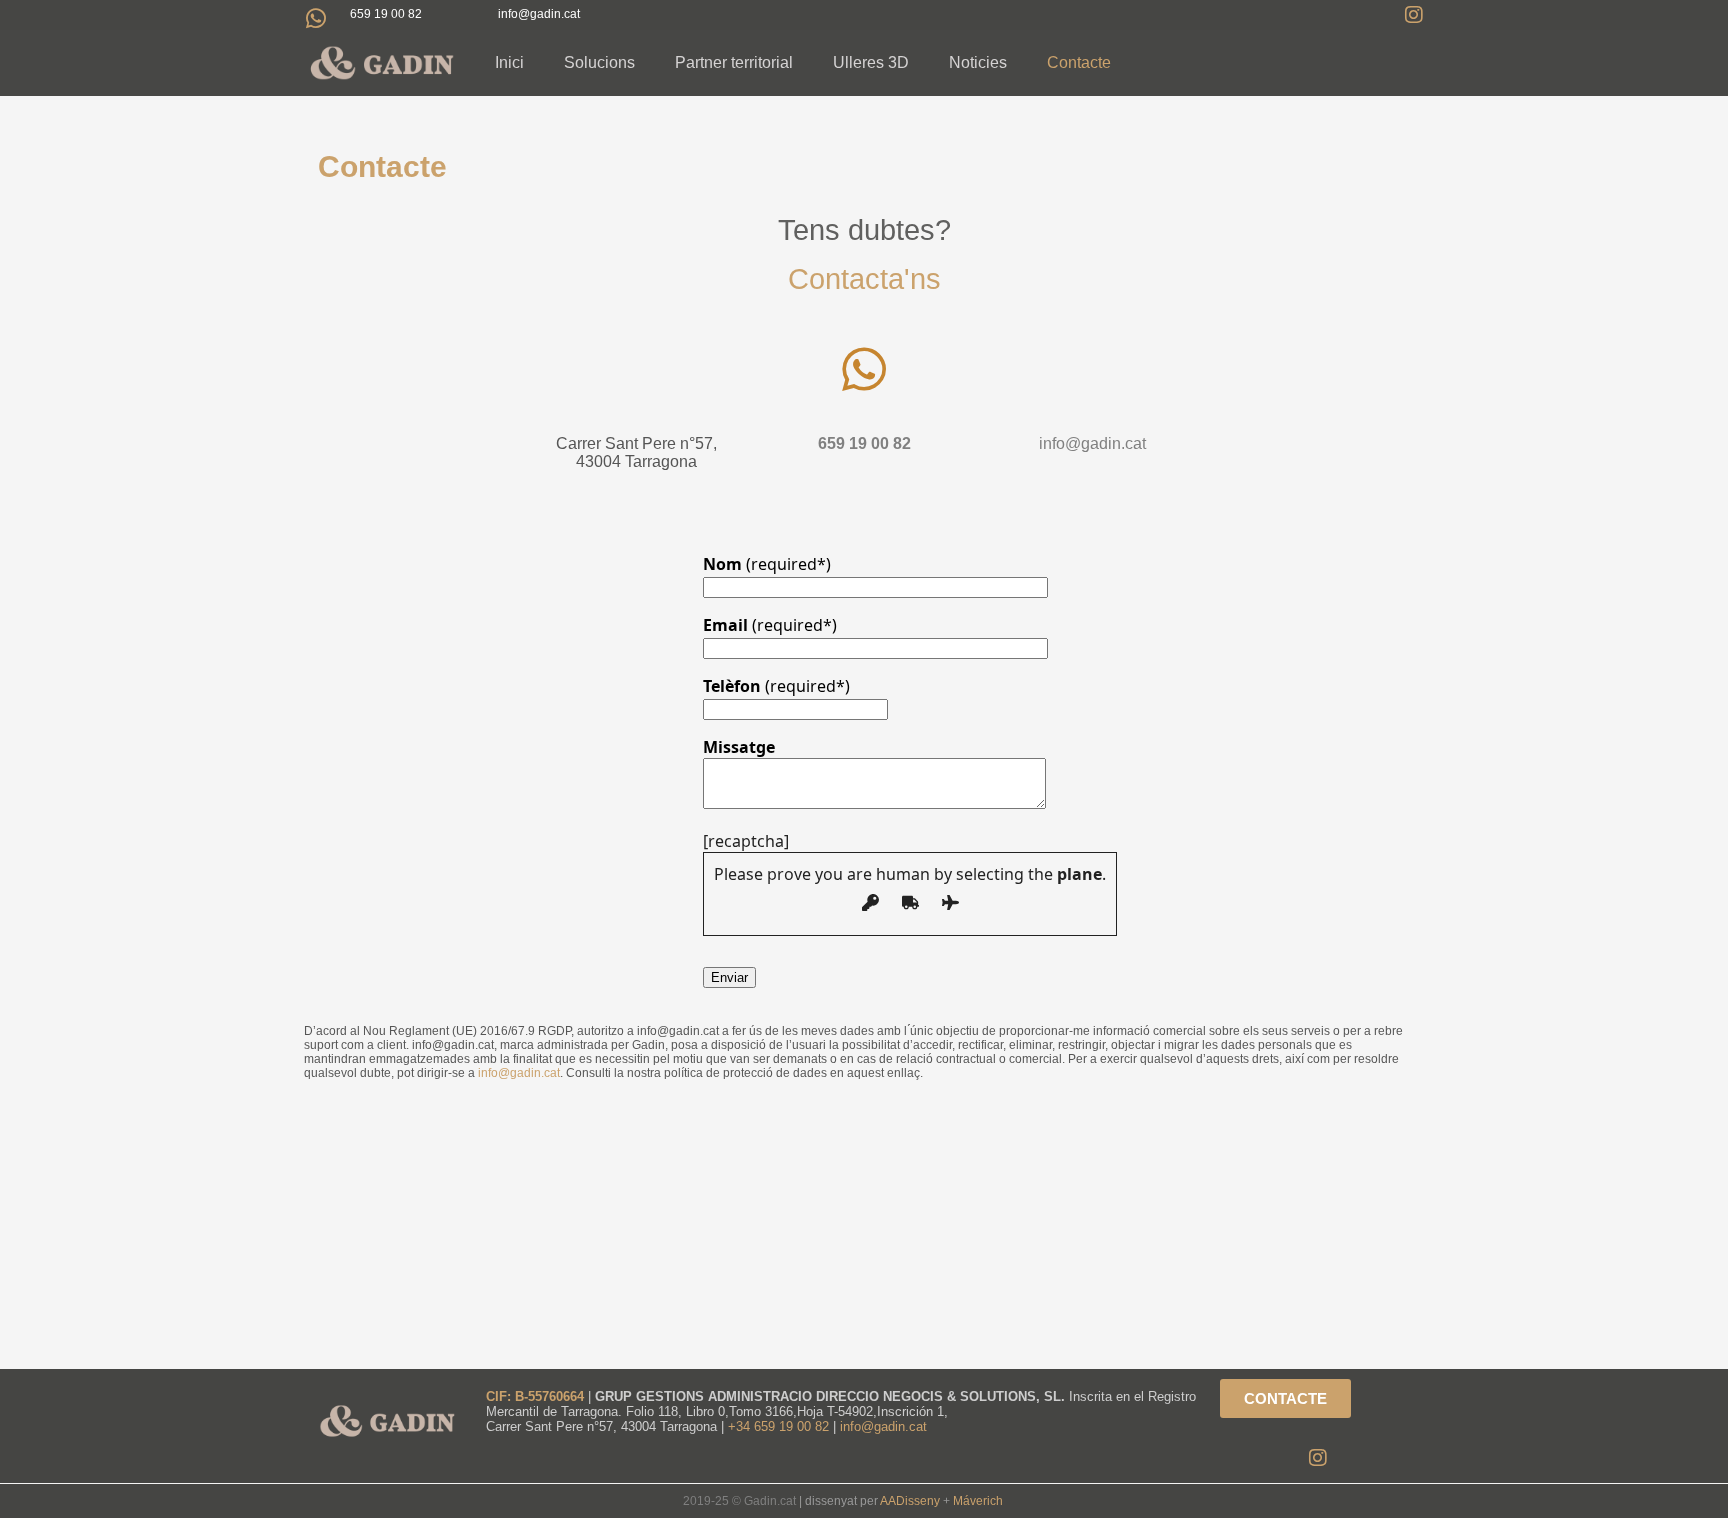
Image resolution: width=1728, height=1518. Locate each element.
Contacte (1079, 62)
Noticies (978, 62)
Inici (509, 62)
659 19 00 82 (386, 14)
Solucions (599, 62)
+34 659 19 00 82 (780, 1426)
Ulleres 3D (871, 62)
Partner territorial (734, 62)
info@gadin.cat (1092, 443)
